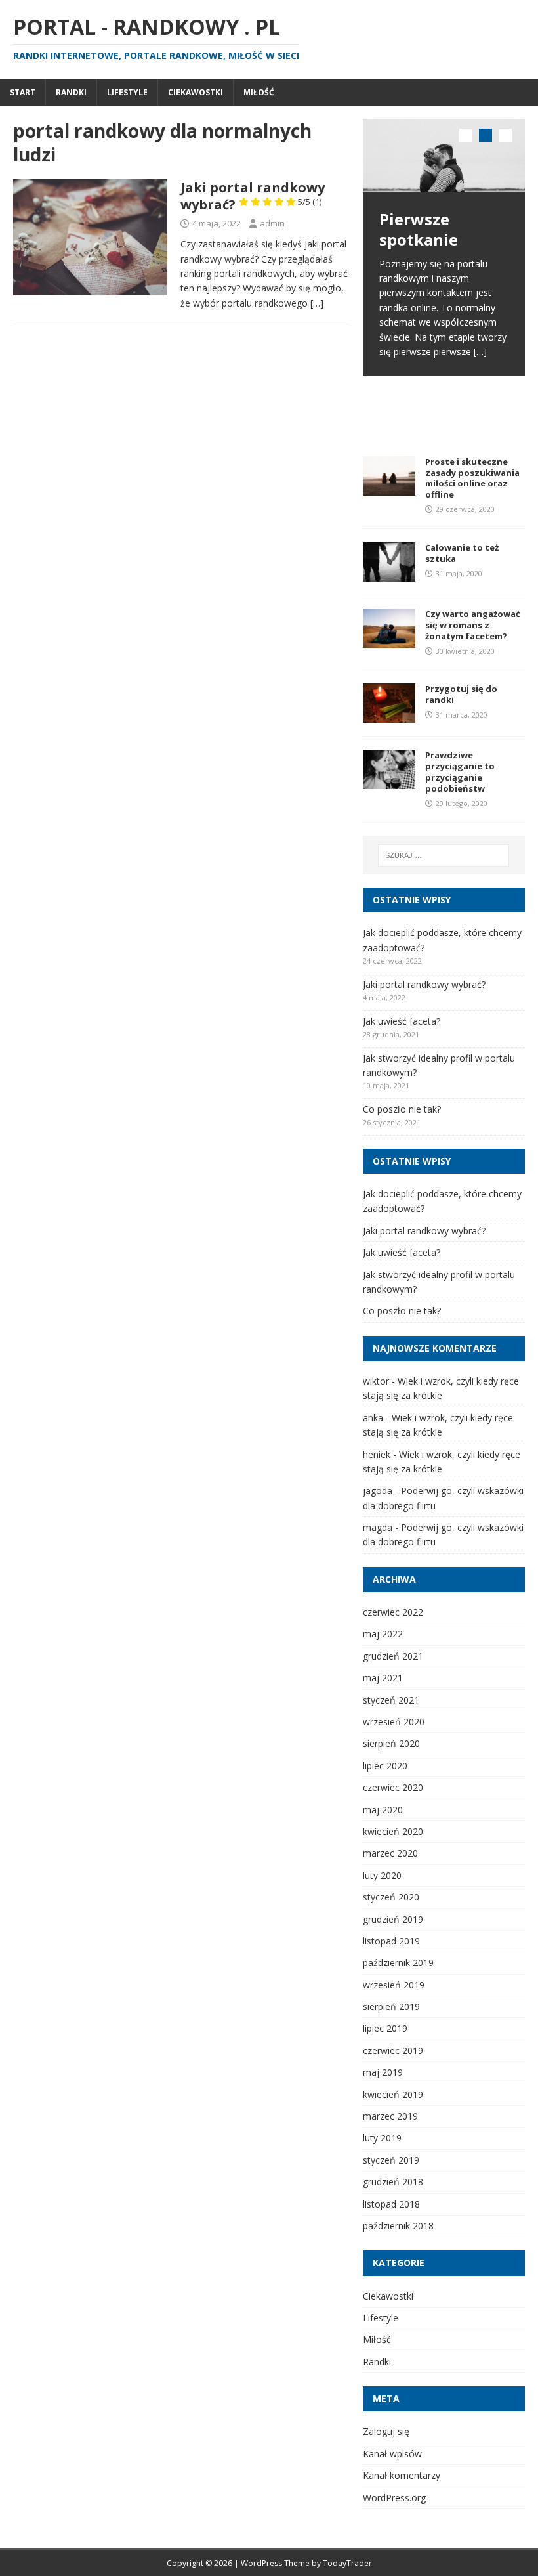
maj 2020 (383, 1810)
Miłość (259, 92)
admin (272, 223)
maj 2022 (383, 1634)
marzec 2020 (390, 1853)
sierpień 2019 (391, 2007)
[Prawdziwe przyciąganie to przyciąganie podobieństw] (389, 782)
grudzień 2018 (393, 2182)
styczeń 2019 (391, 2160)
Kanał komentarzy (402, 2475)
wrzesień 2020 (394, 1722)
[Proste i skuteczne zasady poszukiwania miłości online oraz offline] (389, 487)
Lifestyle (127, 92)
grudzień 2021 (393, 1656)
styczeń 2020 (391, 1897)
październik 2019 (398, 1963)
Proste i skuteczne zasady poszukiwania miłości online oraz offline (472, 478)
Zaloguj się (386, 2431)
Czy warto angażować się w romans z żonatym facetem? (473, 625)
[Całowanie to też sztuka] (389, 573)
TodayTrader (347, 2563)
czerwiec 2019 (393, 2050)
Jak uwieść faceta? (402, 1021)
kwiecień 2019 (393, 2094)
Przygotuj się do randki (461, 694)
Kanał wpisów (392, 2454)
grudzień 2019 (393, 1919)
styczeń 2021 (391, 1700)
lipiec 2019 (385, 2028)
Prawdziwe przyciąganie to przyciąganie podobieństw (460, 772)
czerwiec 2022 (393, 1612)
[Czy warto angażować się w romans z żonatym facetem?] (389, 640)
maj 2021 (383, 1678)
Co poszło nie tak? (402, 1109)
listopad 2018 (391, 2204)
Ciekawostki (196, 92)
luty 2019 (382, 2138)
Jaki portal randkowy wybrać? (253, 196)
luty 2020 (382, 1875)
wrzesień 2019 (394, 1985)
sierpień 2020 (391, 1743)
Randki (71, 92)
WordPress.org (394, 2498)
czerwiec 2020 (393, 1787)
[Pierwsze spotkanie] (444, 156)
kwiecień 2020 (393, 1831)
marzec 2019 (390, 2116)
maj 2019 (383, 2072)
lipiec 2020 (385, 1766)
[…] (317, 303)
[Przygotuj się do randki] (389, 715)
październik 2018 (398, 2226)
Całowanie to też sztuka (462, 553)
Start (23, 92)
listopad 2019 (391, 1941)
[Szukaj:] (444, 855)
